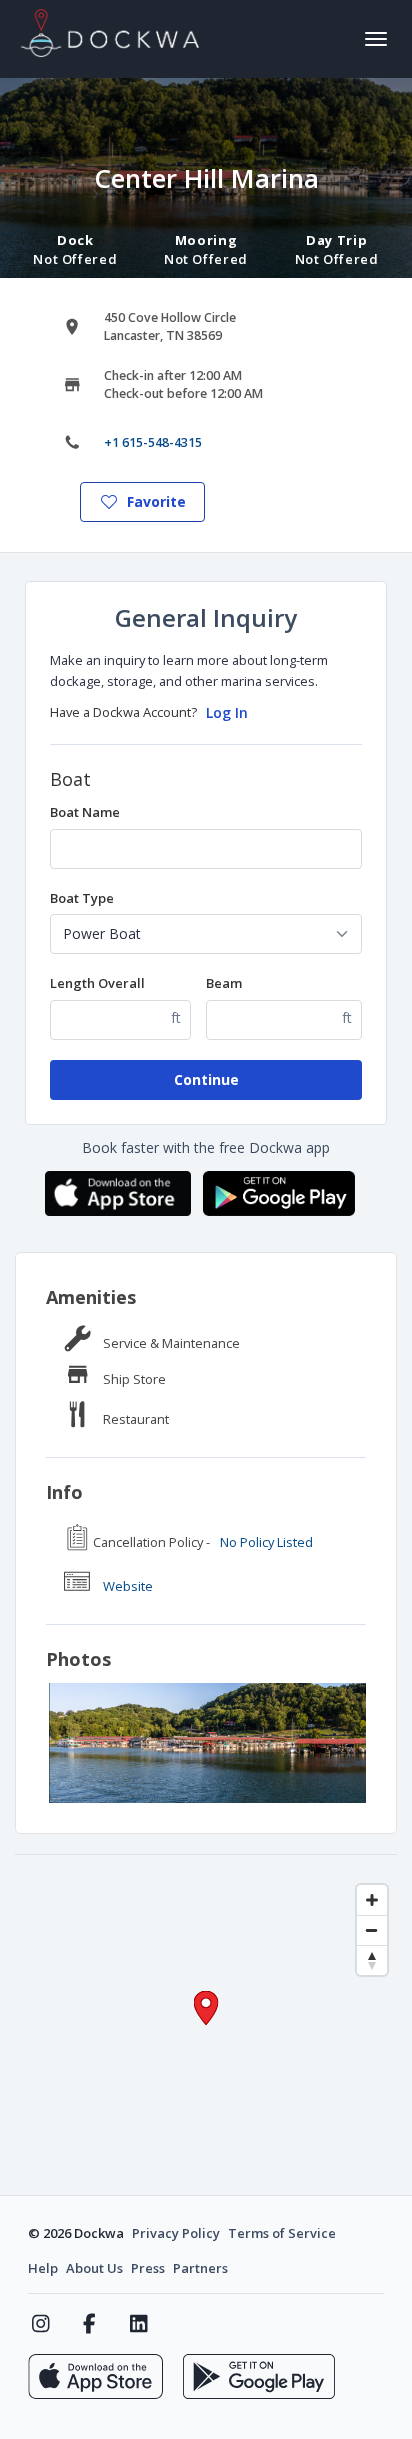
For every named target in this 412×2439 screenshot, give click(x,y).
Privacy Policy (176, 2233)
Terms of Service (282, 2233)
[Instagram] (40, 2324)
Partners (200, 2268)
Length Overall (97, 983)
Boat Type (82, 898)
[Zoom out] (372, 1930)
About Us (94, 2268)
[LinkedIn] (138, 2324)
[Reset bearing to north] (372, 1960)
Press (148, 2268)
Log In (227, 712)
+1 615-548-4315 (153, 442)
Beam (224, 983)
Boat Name (85, 812)
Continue (206, 1079)
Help (43, 2268)
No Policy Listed (266, 1542)
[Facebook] (89, 2324)
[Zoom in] (372, 1900)
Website (128, 1586)
